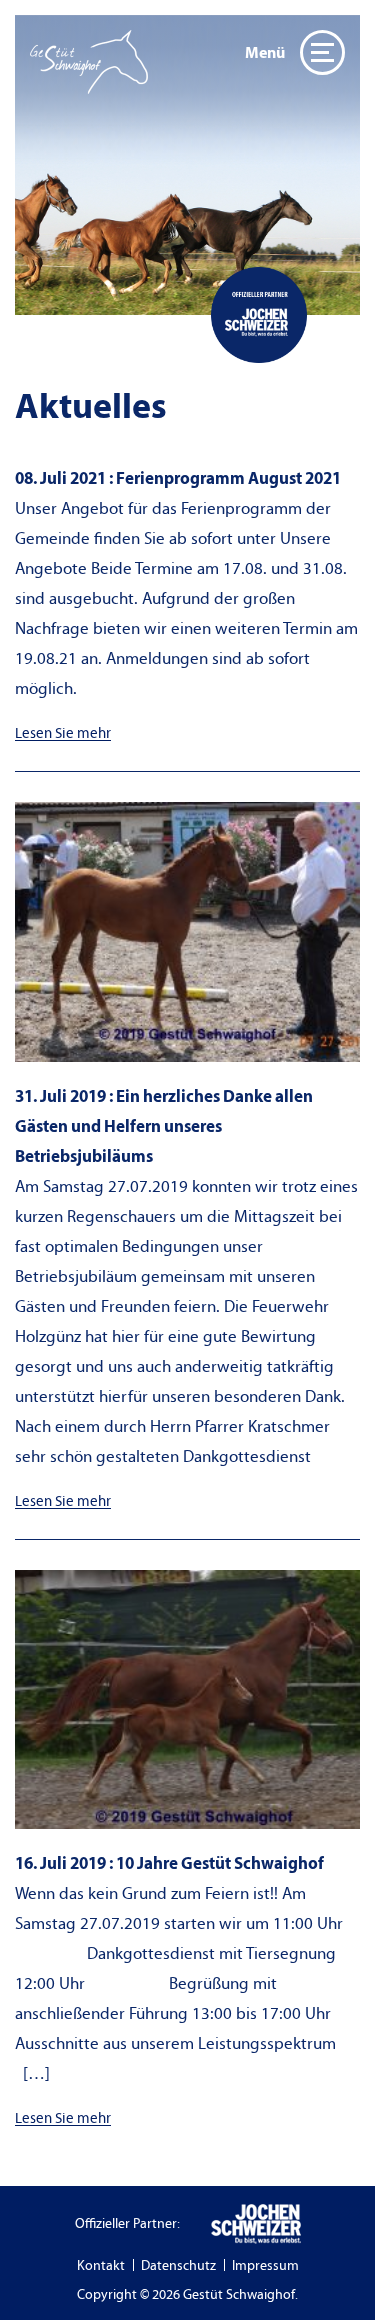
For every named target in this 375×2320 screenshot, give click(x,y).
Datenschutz (178, 2266)
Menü (265, 53)
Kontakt (101, 2266)
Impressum (265, 2266)
